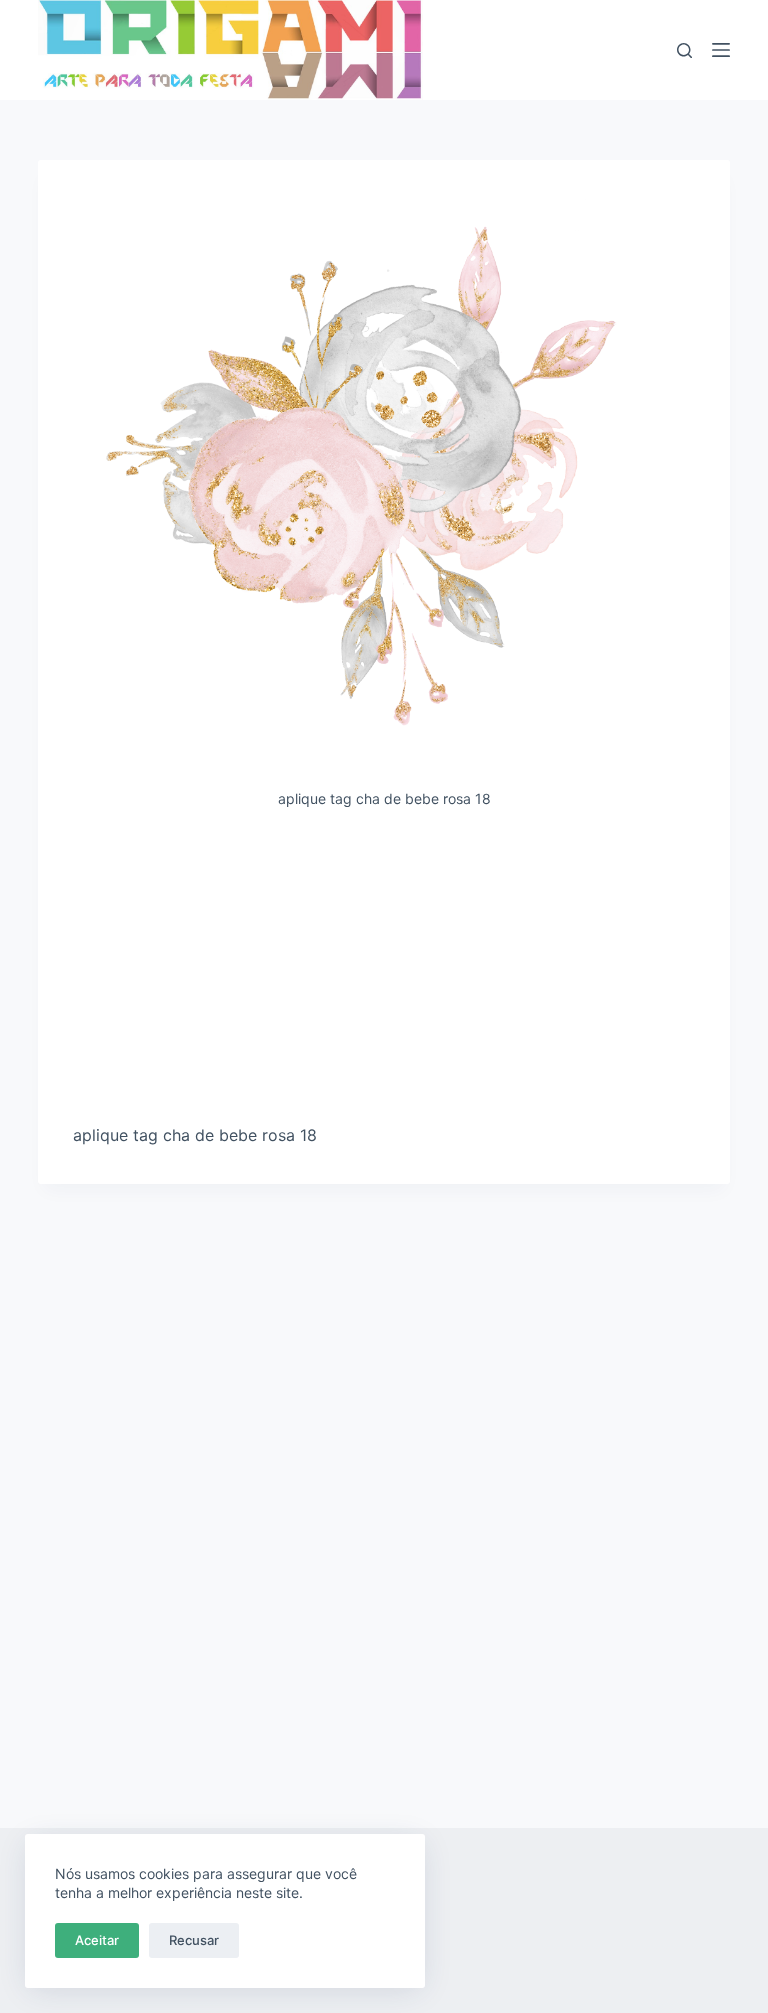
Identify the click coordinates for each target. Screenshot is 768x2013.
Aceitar (97, 1940)
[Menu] (721, 50)
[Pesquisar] (684, 50)
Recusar (194, 1940)
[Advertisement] (384, 974)
